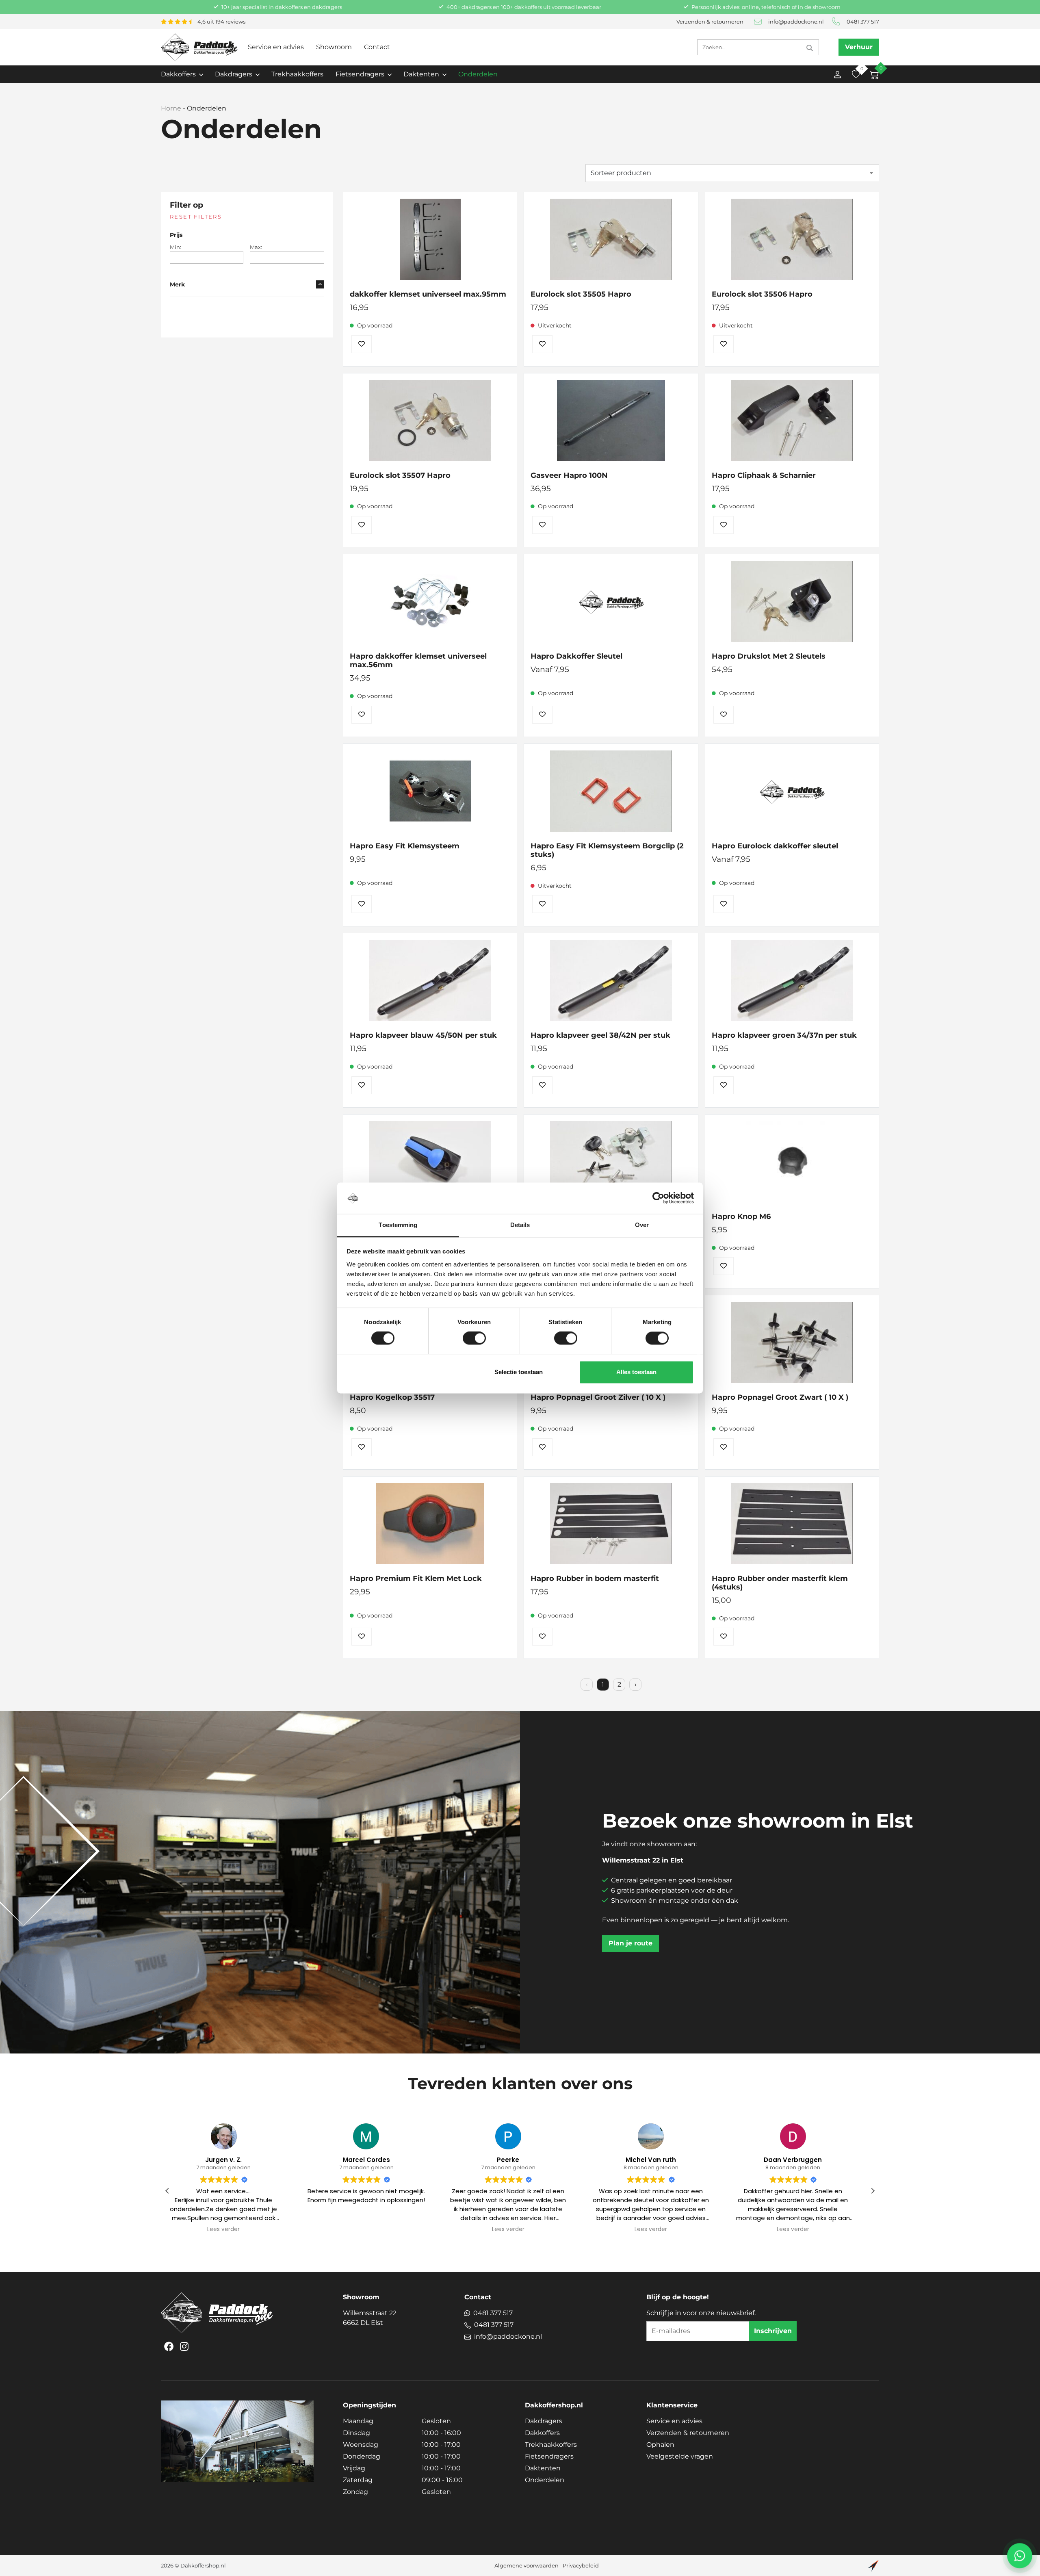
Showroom (334, 47)
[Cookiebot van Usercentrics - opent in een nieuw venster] (658, 1198)
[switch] (474, 1338)
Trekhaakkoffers (297, 74)
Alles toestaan (636, 1372)
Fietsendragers (549, 2456)
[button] (873, 2191)
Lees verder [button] (378, 2229)
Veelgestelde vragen (680, 2456)
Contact (377, 47)
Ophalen (660, 2445)
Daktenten (543, 2468)
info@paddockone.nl (796, 22)
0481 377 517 (863, 22)
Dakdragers (544, 2421)
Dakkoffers (542, 2433)
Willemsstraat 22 (370, 2318)
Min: (175, 247)
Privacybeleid (581, 2566)
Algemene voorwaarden (526, 2566)
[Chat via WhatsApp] (1020, 2556)
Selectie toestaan (519, 1372)
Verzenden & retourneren (710, 22)
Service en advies (276, 47)
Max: (256, 247)
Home (171, 108)
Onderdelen (478, 74)
